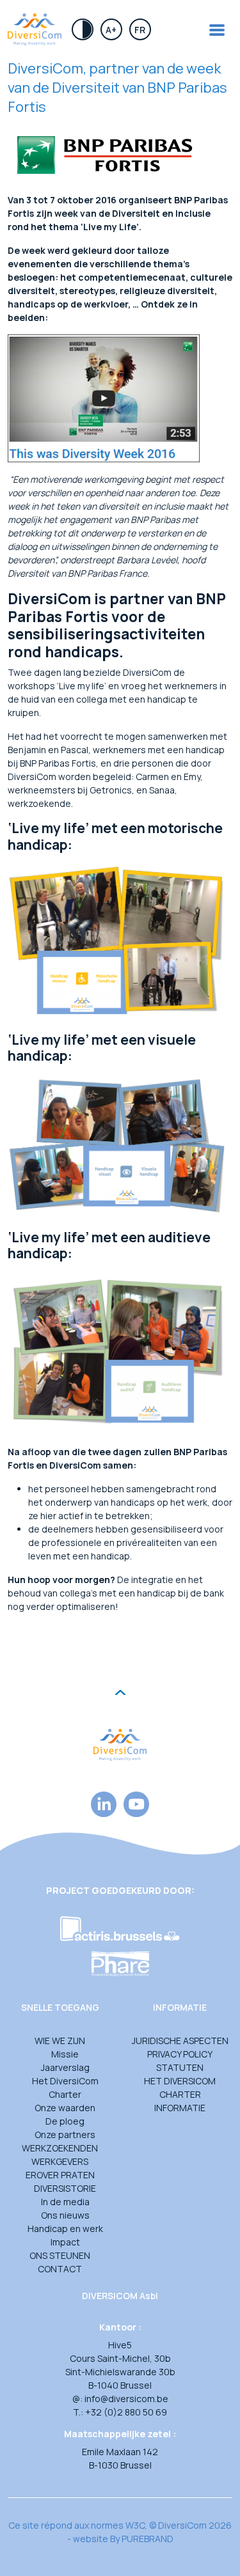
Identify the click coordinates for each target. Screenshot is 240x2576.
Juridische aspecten (180, 2041)
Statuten (180, 2067)
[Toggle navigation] (217, 30)
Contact (60, 2269)
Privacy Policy (180, 2054)
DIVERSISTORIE (65, 2188)
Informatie (180, 2108)
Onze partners (65, 2135)
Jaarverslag (65, 2067)
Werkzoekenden (60, 2148)
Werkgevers (60, 2161)
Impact (65, 2242)
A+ (111, 30)
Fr (140, 30)
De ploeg (65, 2121)
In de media (65, 2202)
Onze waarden (65, 2108)
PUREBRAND (148, 2539)
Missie (65, 2054)
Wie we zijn (60, 2041)
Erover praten (60, 2175)
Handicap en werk (65, 2229)
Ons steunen (60, 2255)
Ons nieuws (65, 2215)
